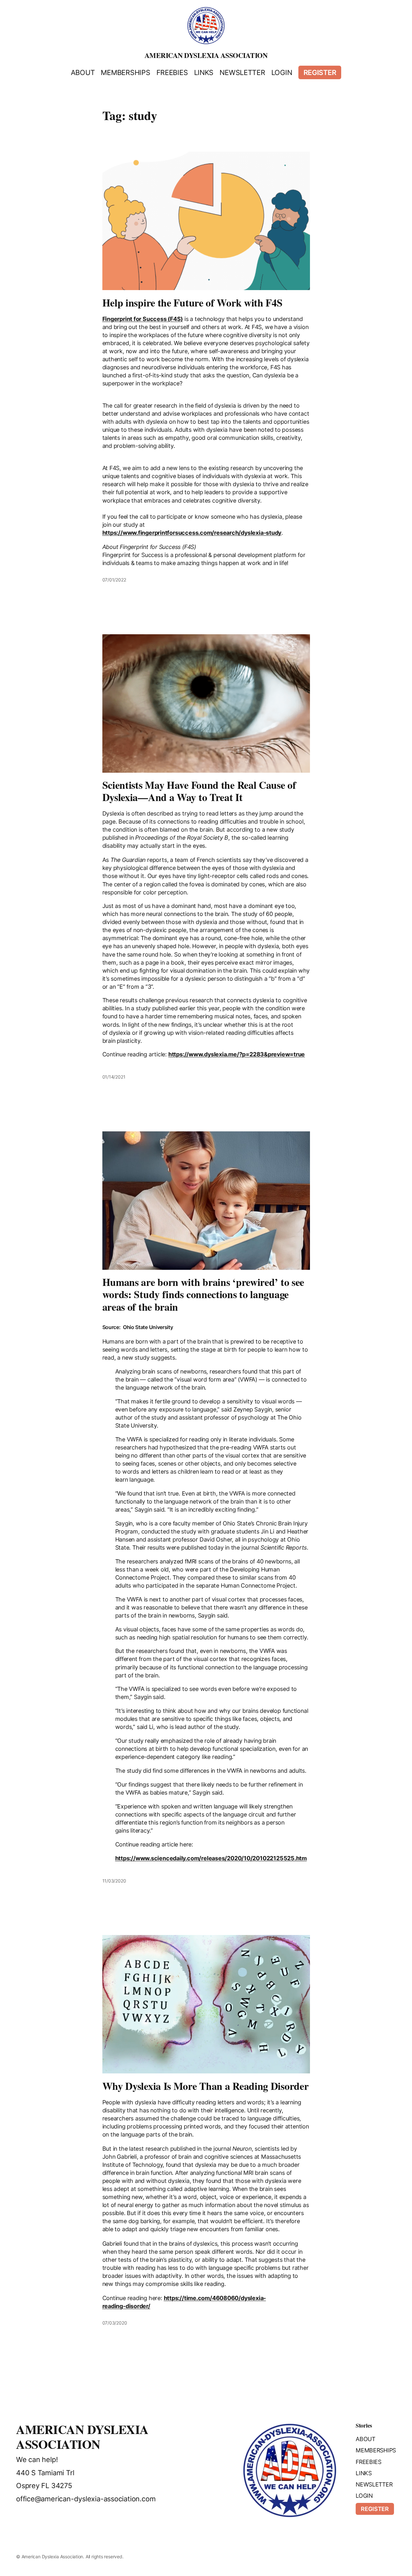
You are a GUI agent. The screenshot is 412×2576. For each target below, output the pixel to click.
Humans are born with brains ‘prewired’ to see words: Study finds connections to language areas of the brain (203, 1294)
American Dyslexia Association (206, 55)
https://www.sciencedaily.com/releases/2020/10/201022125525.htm (211, 1858)
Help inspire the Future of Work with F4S (192, 303)
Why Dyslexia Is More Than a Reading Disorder (206, 2086)
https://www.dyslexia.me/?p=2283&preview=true (237, 1054)
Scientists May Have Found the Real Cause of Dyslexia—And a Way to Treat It (199, 791)
